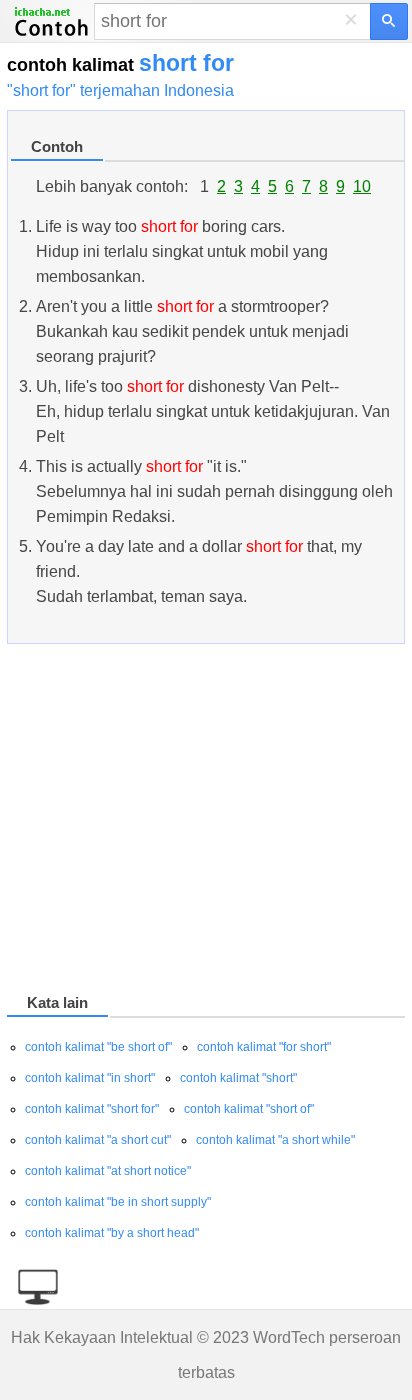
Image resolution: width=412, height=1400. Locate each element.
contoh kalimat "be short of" (98, 1047)
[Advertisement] (206, 822)
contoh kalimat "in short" (90, 1078)
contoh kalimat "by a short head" (112, 1233)
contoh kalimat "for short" (264, 1047)
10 (362, 186)
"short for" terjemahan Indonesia (120, 90)
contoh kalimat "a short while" (275, 1140)
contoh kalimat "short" (238, 1078)
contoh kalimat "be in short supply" (118, 1202)
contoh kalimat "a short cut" (98, 1140)
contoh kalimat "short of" (249, 1109)
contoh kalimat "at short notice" (108, 1171)
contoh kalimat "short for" (92, 1109)
